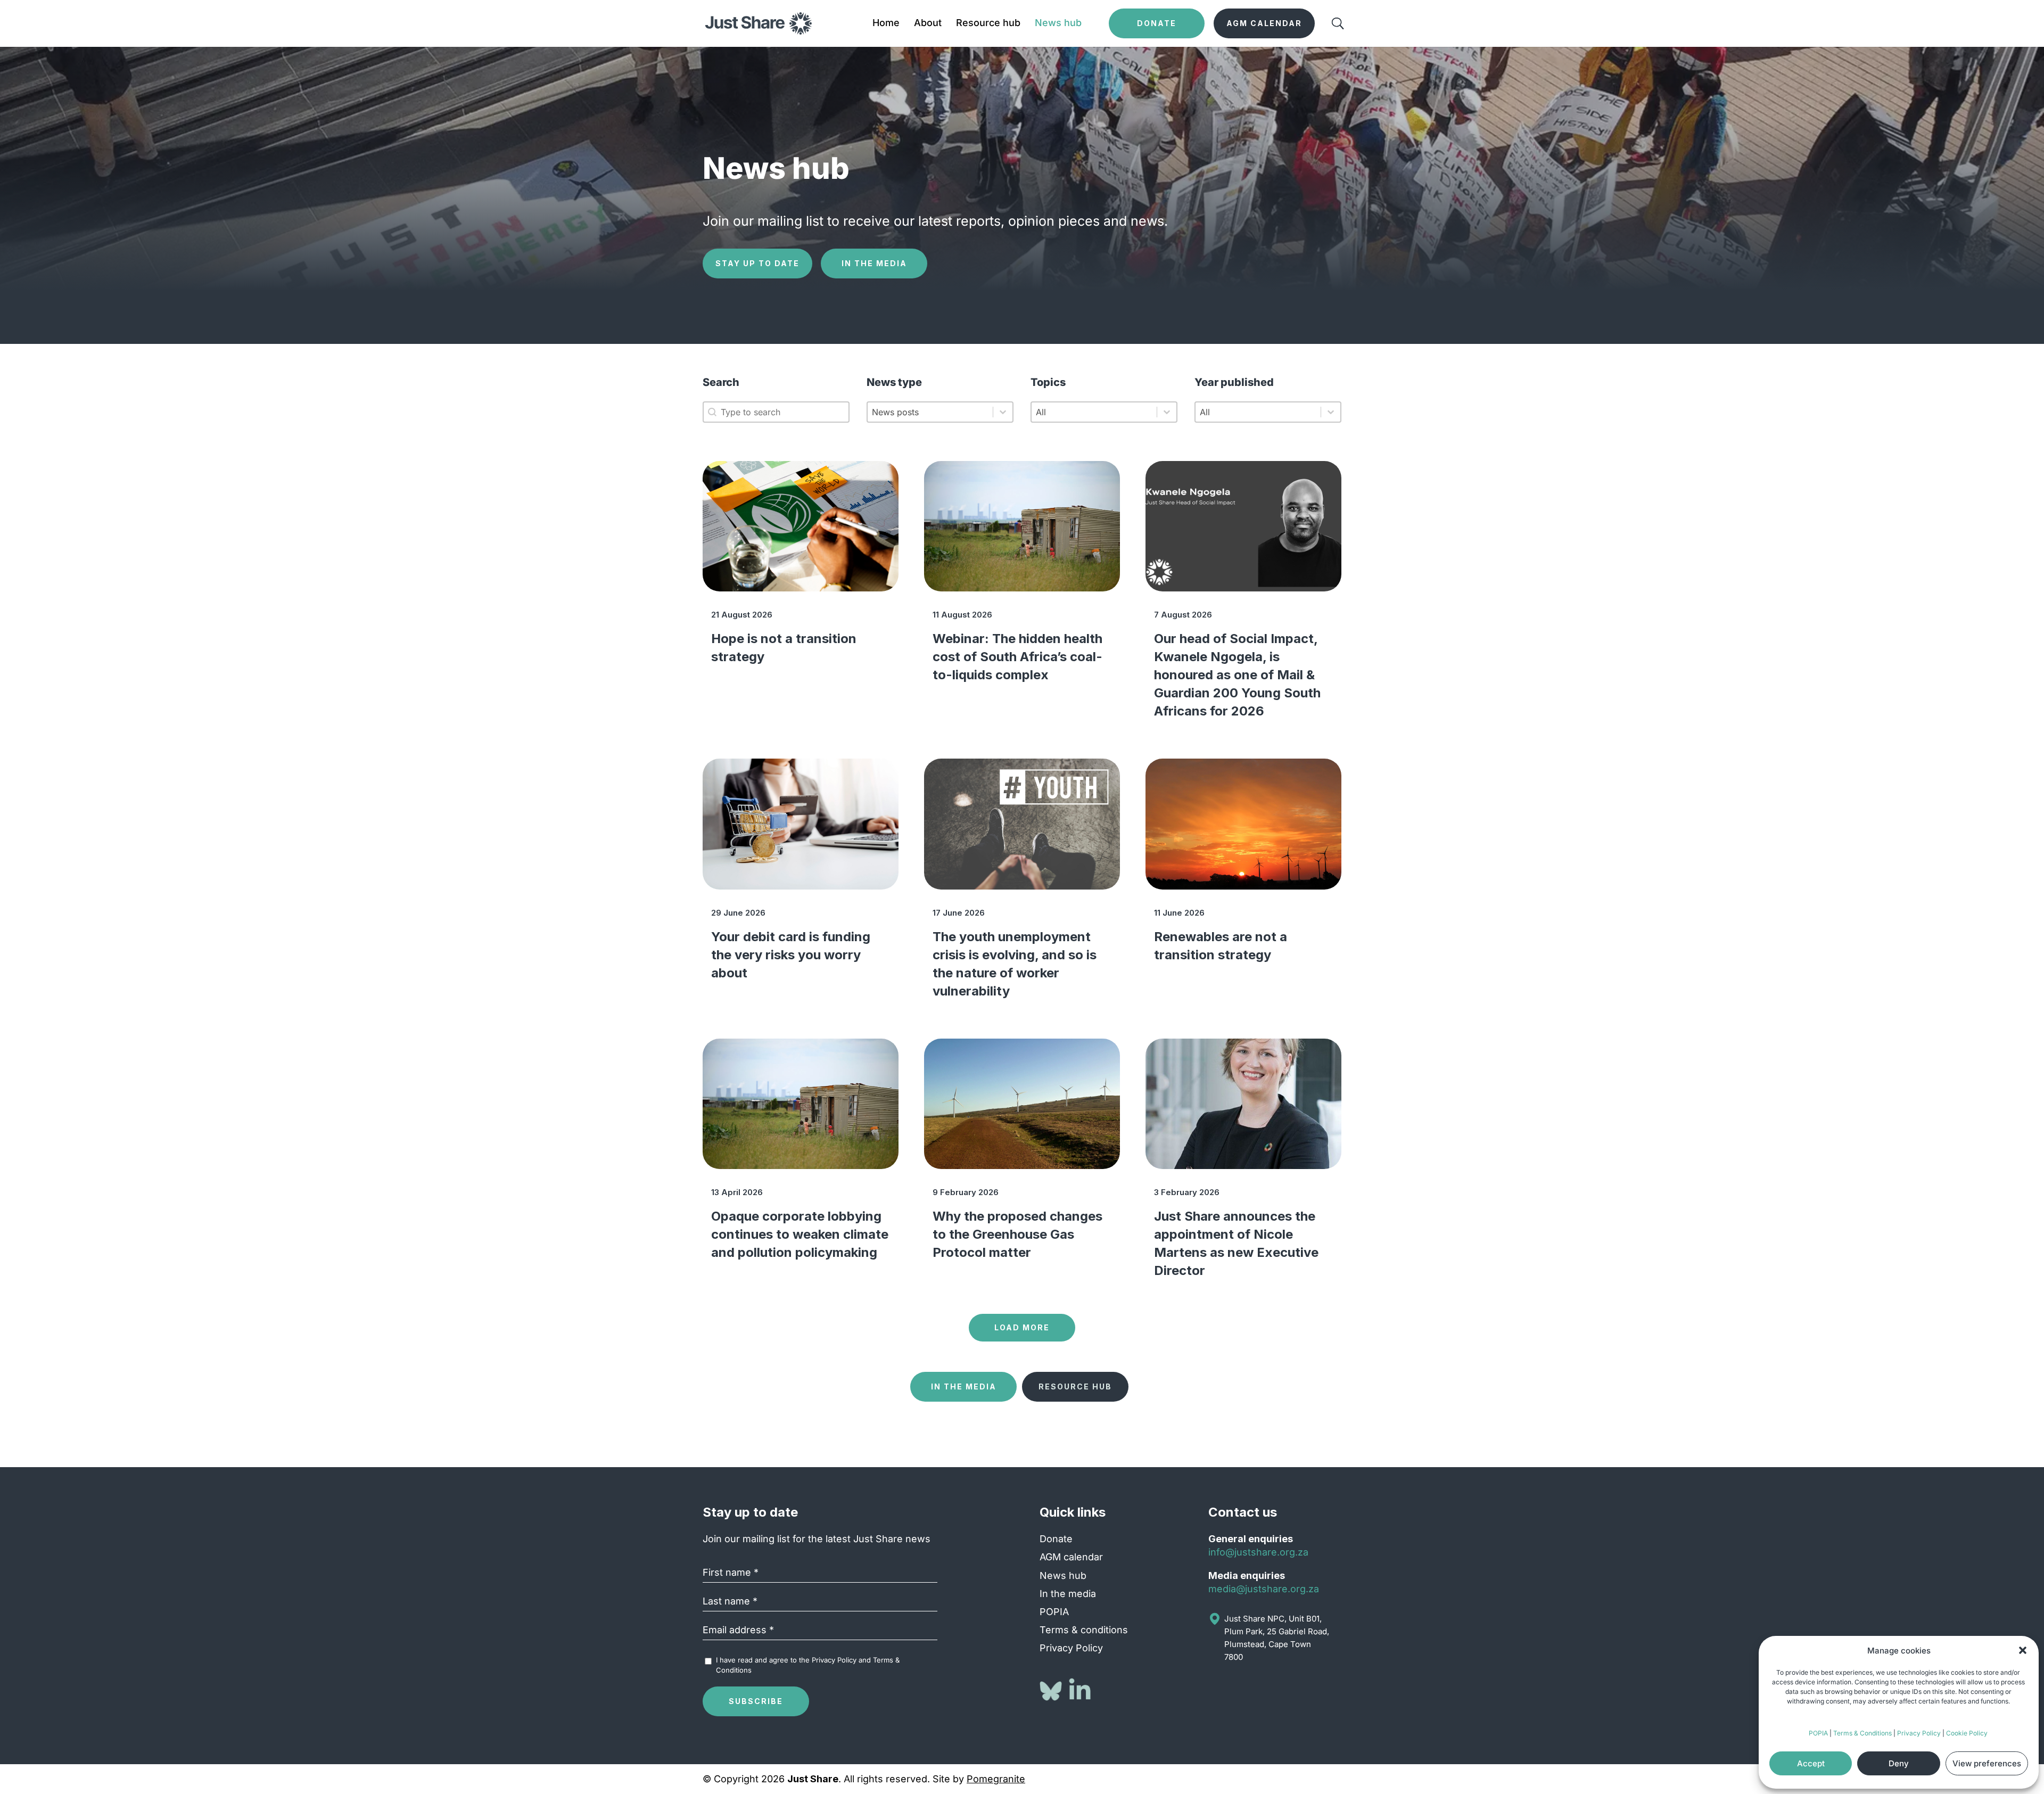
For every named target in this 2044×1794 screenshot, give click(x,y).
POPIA (1818, 1733)
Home (886, 24)
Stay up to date (757, 263)
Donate (1056, 1539)
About (928, 24)
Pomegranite (996, 1779)
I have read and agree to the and (808, 1665)
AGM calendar (1071, 1557)
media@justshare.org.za (1264, 1589)
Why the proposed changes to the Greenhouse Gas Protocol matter (1017, 1234)
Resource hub (988, 24)
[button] (2023, 1650)
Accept (1811, 1763)
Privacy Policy (1919, 1733)
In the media (874, 263)
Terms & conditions (1084, 1630)
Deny (1899, 1763)
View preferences (1987, 1763)
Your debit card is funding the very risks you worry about (791, 955)
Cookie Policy (1967, 1733)
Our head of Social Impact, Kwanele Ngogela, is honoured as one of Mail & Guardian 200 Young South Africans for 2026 (1237, 675)
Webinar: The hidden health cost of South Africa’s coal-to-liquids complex (1017, 657)
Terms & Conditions (1862, 1733)
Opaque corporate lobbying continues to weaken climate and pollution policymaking (800, 1234)
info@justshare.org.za (1258, 1552)
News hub (1058, 24)
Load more (1022, 1327)
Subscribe (756, 1701)
